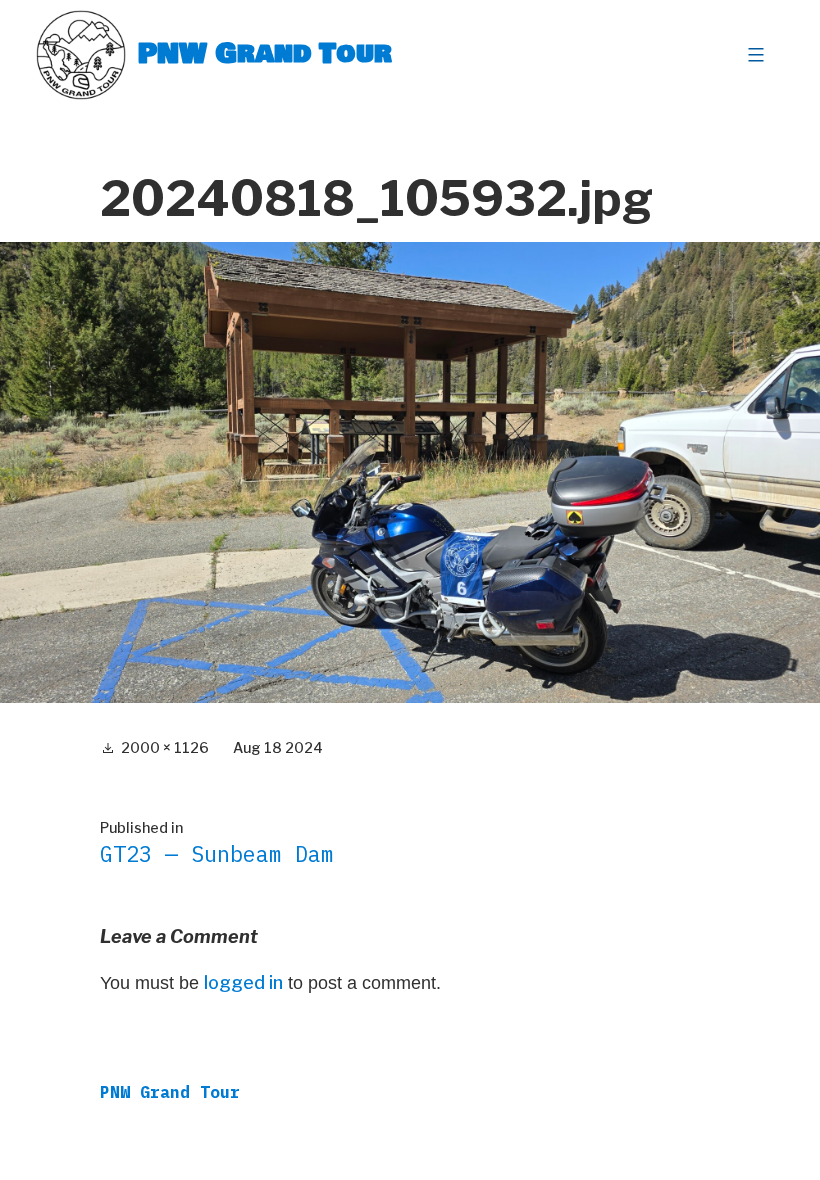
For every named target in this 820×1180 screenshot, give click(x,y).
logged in (243, 982)
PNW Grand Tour (265, 54)
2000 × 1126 (165, 747)
